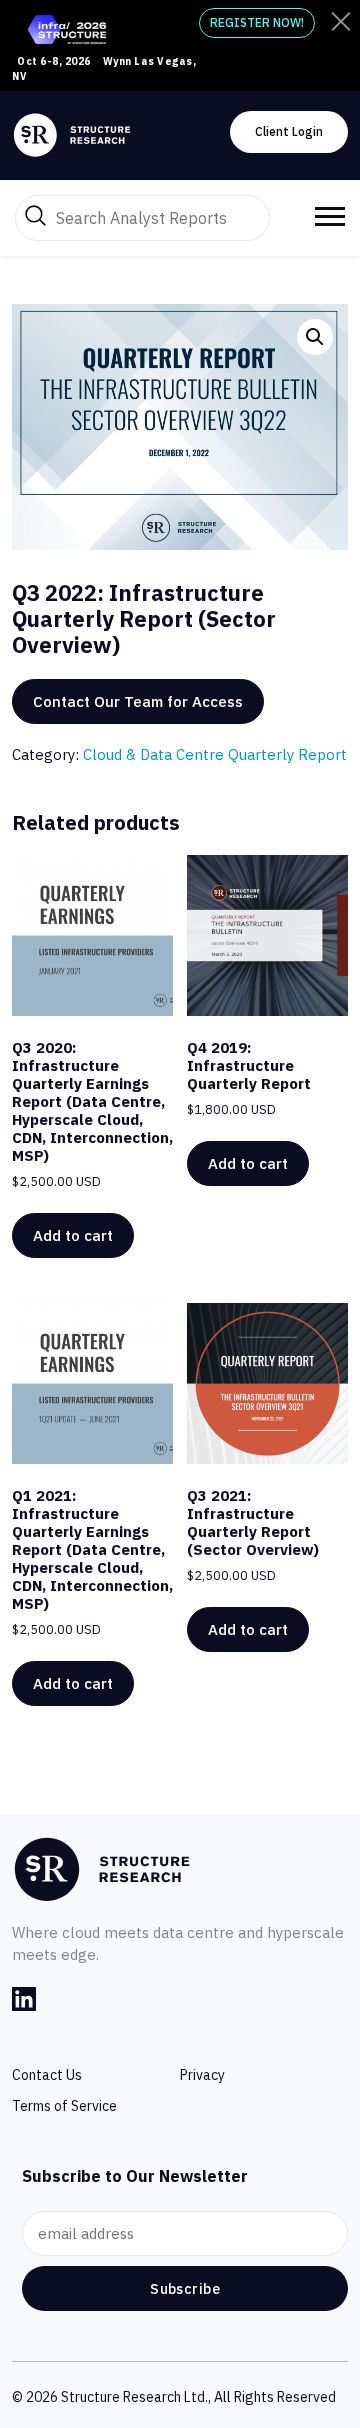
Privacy (202, 2075)
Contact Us (47, 2075)
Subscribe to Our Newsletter (135, 2176)
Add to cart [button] (73, 1235)
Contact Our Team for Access (138, 701)
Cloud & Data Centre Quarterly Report (215, 754)
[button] (315, 337)
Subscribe (185, 2289)
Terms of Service (64, 2106)
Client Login (289, 131)
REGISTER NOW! (257, 22)
